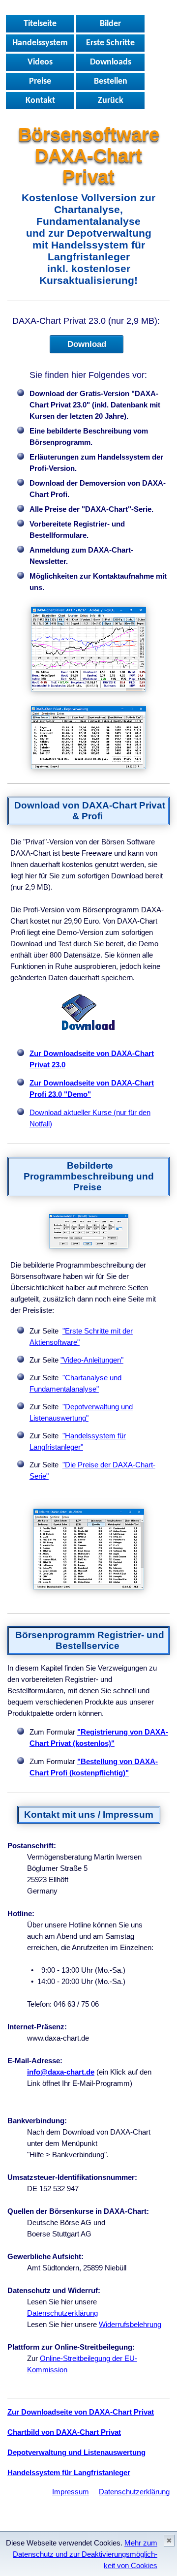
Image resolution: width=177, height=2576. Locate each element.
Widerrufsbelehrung (130, 2324)
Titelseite (40, 24)
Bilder (110, 24)
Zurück (111, 101)
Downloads (111, 62)
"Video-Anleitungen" (92, 1360)
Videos (40, 62)
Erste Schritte (110, 43)
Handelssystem (40, 43)
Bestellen (111, 81)
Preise (40, 81)
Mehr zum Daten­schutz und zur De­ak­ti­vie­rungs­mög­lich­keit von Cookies (85, 2554)
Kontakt (40, 101)
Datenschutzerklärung (62, 2313)
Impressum (71, 2492)
